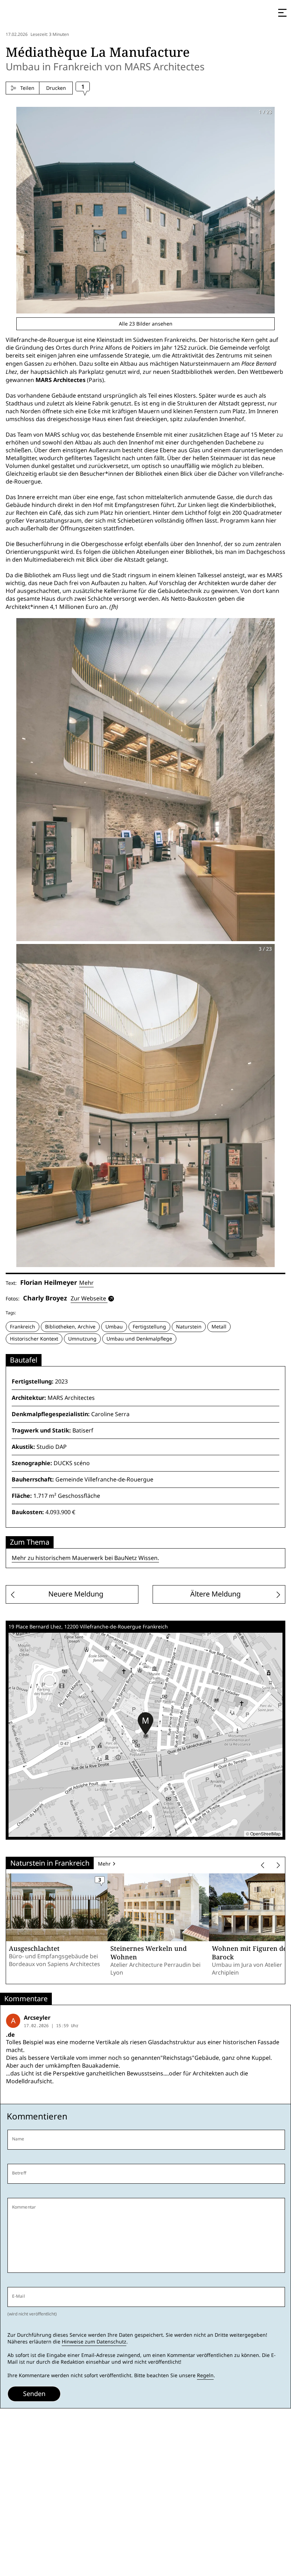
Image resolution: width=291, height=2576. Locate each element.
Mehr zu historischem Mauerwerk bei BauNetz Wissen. (85, 1558)
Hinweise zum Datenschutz (94, 2342)
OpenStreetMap (265, 1833)
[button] (145, 1724)
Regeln (205, 2375)
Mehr (86, 1283)
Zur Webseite (88, 1298)
